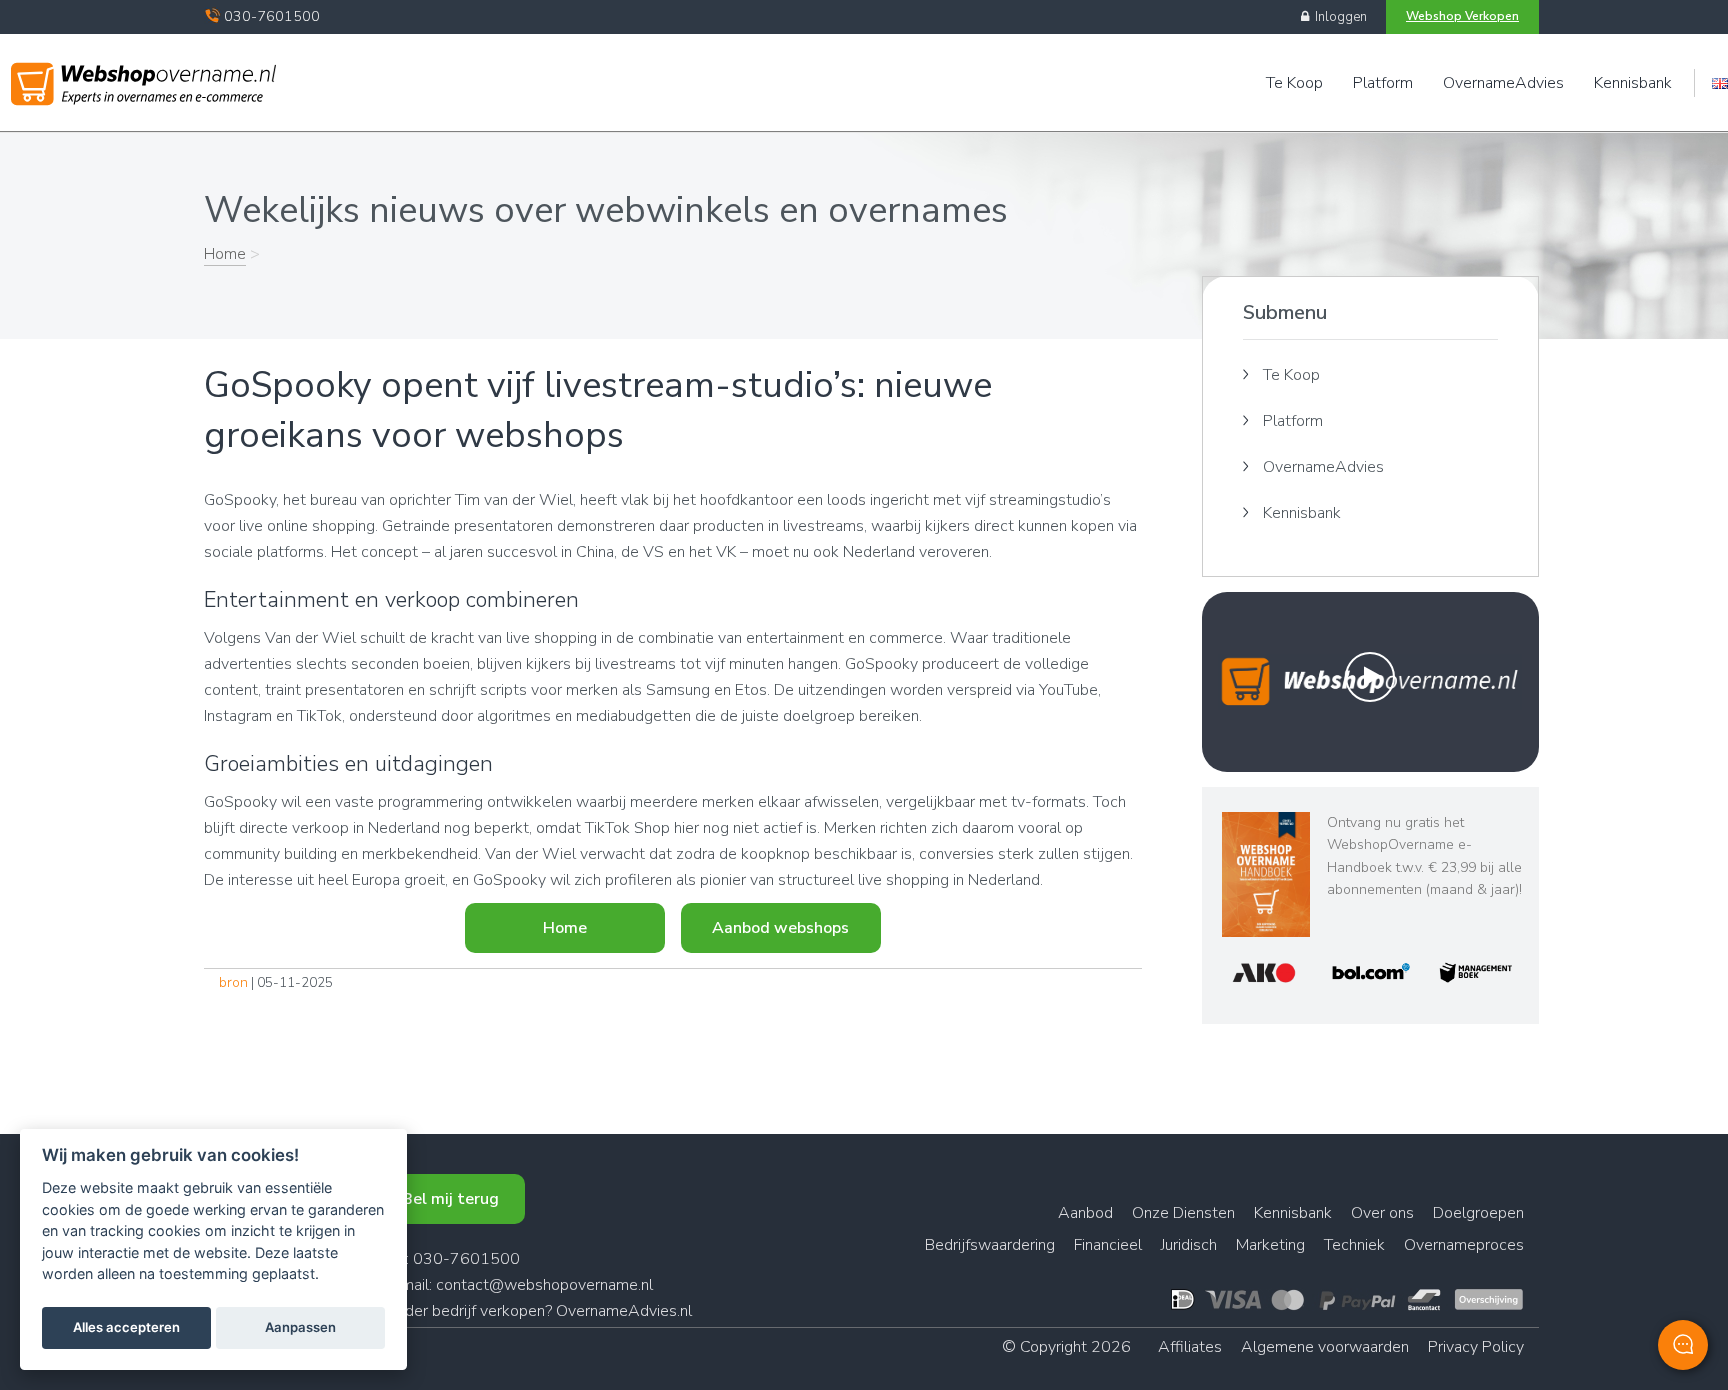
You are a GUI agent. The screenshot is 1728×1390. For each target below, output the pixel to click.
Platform (1383, 83)
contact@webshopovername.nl (544, 1285)
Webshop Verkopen (1462, 16)
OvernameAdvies (1503, 83)
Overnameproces (1464, 1245)
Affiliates (1190, 1347)
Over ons (1382, 1213)
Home (225, 254)
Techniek (1354, 1245)
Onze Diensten (1183, 1213)
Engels (1720, 83)
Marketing (1270, 1245)
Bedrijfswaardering (990, 1245)
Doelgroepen (1478, 1213)
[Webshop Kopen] (143, 77)
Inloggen (1338, 17)
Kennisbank (1633, 83)
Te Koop (1294, 83)
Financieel (1108, 1245)
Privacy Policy (1476, 1347)
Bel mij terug (450, 1199)
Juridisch (1189, 1245)
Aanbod (1085, 1213)
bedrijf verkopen (488, 1311)
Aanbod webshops (780, 928)
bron (233, 982)
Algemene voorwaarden (1325, 1347)
